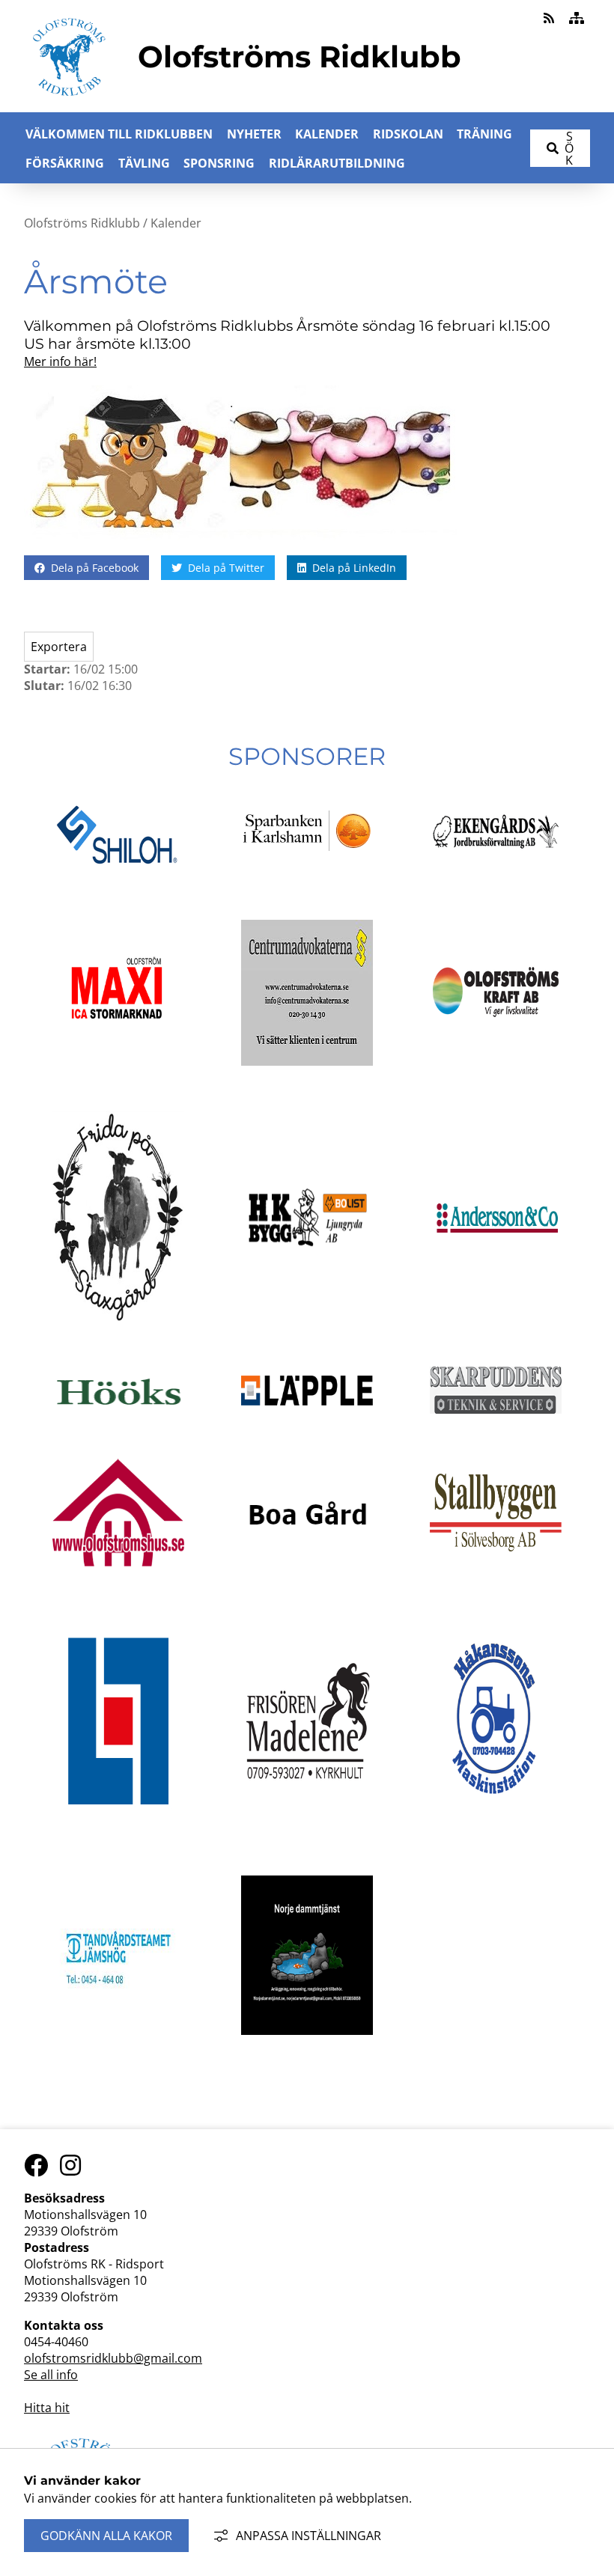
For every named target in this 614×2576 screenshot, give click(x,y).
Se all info (51, 2375)
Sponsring (219, 163)
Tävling (144, 163)
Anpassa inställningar (308, 2536)
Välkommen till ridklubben (119, 134)
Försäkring (65, 163)
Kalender (327, 134)
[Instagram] (70, 2166)
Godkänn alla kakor (106, 2536)
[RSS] (550, 18)
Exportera (59, 647)
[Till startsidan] (69, 103)
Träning (484, 134)
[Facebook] (36, 2166)
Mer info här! (60, 361)
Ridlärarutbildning (337, 163)
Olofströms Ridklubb (82, 223)
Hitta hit (47, 2408)
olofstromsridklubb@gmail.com (113, 2358)
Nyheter (254, 134)
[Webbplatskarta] (577, 18)
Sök (569, 148)
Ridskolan (408, 134)
